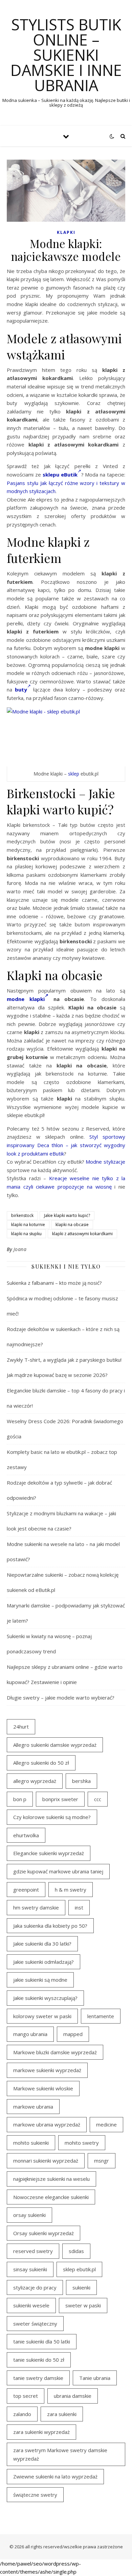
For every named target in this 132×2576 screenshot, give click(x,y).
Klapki (66, 232)
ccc (98, 1799)
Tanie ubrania (95, 2378)
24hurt (21, 1727)
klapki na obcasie (72, 1225)
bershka (81, 1781)
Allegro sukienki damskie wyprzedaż (55, 1745)
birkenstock (22, 1215)
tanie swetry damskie (38, 2378)
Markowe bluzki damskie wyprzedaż (55, 2052)
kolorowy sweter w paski (42, 2016)
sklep (74, 774)
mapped (73, 2034)
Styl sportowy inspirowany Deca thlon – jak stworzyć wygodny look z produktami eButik (66, 1145)
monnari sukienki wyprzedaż (46, 2161)
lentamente (101, 2016)
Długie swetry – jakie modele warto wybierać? (61, 1698)
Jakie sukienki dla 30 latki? (42, 1944)
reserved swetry (33, 2251)
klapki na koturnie (28, 1225)
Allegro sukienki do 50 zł (41, 1763)
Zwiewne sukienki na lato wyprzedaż (55, 2476)
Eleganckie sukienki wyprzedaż (49, 1853)
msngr (102, 2161)
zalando (22, 2414)
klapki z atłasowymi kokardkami (82, 1234)
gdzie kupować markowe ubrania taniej (58, 1871)
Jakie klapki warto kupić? (67, 1215)
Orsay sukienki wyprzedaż (43, 2233)
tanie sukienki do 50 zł (39, 2360)
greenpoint (26, 1890)
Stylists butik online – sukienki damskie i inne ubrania (66, 55)
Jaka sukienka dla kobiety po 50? (50, 1926)
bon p (20, 1799)
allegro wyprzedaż (35, 1781)
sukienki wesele (31, 2305)
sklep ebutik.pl (79, 2269)
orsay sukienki (29, 2215)
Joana (20, 1249)
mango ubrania (30, 2034)
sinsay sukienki (30, 2269)
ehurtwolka (26, 1835)
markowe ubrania (33, 2107)
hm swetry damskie (36, 1907)
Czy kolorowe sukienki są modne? (52, 1817)
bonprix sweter (60, 1799)
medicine (106, 2124)
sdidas (76, 2251)
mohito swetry (82, 2143)
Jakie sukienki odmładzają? (43, 1962)
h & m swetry (71, 1890)
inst (79, 1907)
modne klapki (26, 999)
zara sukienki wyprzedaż (41, 2432)
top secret (26, 2396)
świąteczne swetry (35, 2495)
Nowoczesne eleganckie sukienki (51, 2197)
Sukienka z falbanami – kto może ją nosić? (54, 1283)
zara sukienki (62, 2414)
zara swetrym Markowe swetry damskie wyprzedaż (60, 2454)
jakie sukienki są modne (40, 1980)
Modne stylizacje (105, 1162)
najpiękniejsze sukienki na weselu (51, 2179)
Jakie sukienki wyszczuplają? (45, 1998)
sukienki (81, 2287)
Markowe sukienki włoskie (43, 2088)
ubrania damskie (73, 2396)
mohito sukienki (31, 2143)
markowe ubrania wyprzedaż (47, 2124)
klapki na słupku (26, 1234)
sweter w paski (83, 2305)
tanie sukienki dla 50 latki (42, 2341)
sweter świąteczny (35, 2324)
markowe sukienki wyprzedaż (47, 2070)
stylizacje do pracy (35, 2287)
